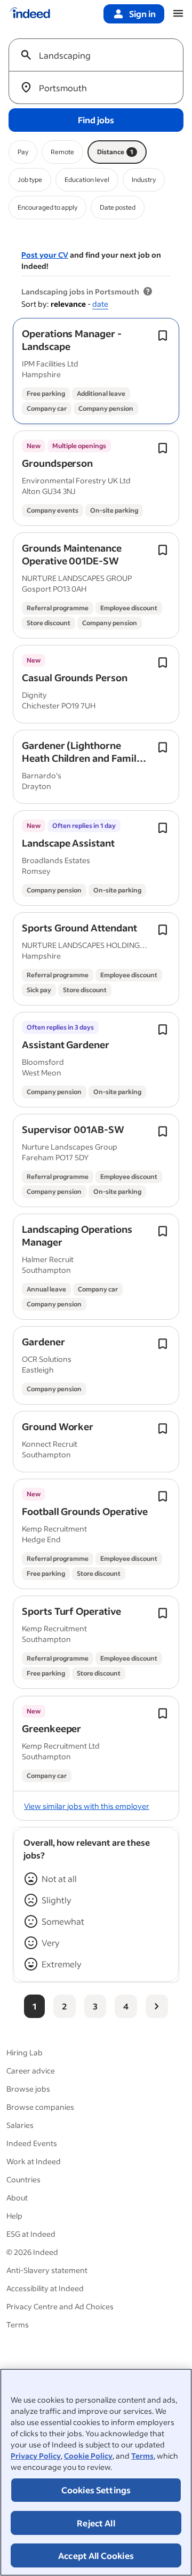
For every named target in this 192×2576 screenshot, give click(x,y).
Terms (142, 2456)
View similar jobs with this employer (87, 1806)
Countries (23, 2179)
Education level (87, 180)
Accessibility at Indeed (45, 2288)
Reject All (96, 2523)
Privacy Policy (36, 2456)
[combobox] (100, 55)
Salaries (20, 2125)
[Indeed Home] (30, 14)
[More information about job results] (148, 292)
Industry (144, 180)
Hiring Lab (25, 2052)
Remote (62, 152)
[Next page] (157, 2006)
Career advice (31, 2071)
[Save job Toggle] (163, 336)
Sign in (142, 14)
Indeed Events (32, 2143)
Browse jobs (28, 2089)
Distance (115, 152)
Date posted (118, 207)
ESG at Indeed (31, 2234)
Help (14, 2216)
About (17, 2198)
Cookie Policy (88, 2456)
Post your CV (45, 255)
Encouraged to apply (47, 207)
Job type (30, 180)
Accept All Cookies (96, 2555)
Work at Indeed (34, 2161)
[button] (72, 340)
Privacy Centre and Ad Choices (60, 2306)
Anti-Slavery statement (47, 2270)
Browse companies (40, 2107)
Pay (23, 152)
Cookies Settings (96, 2490)
